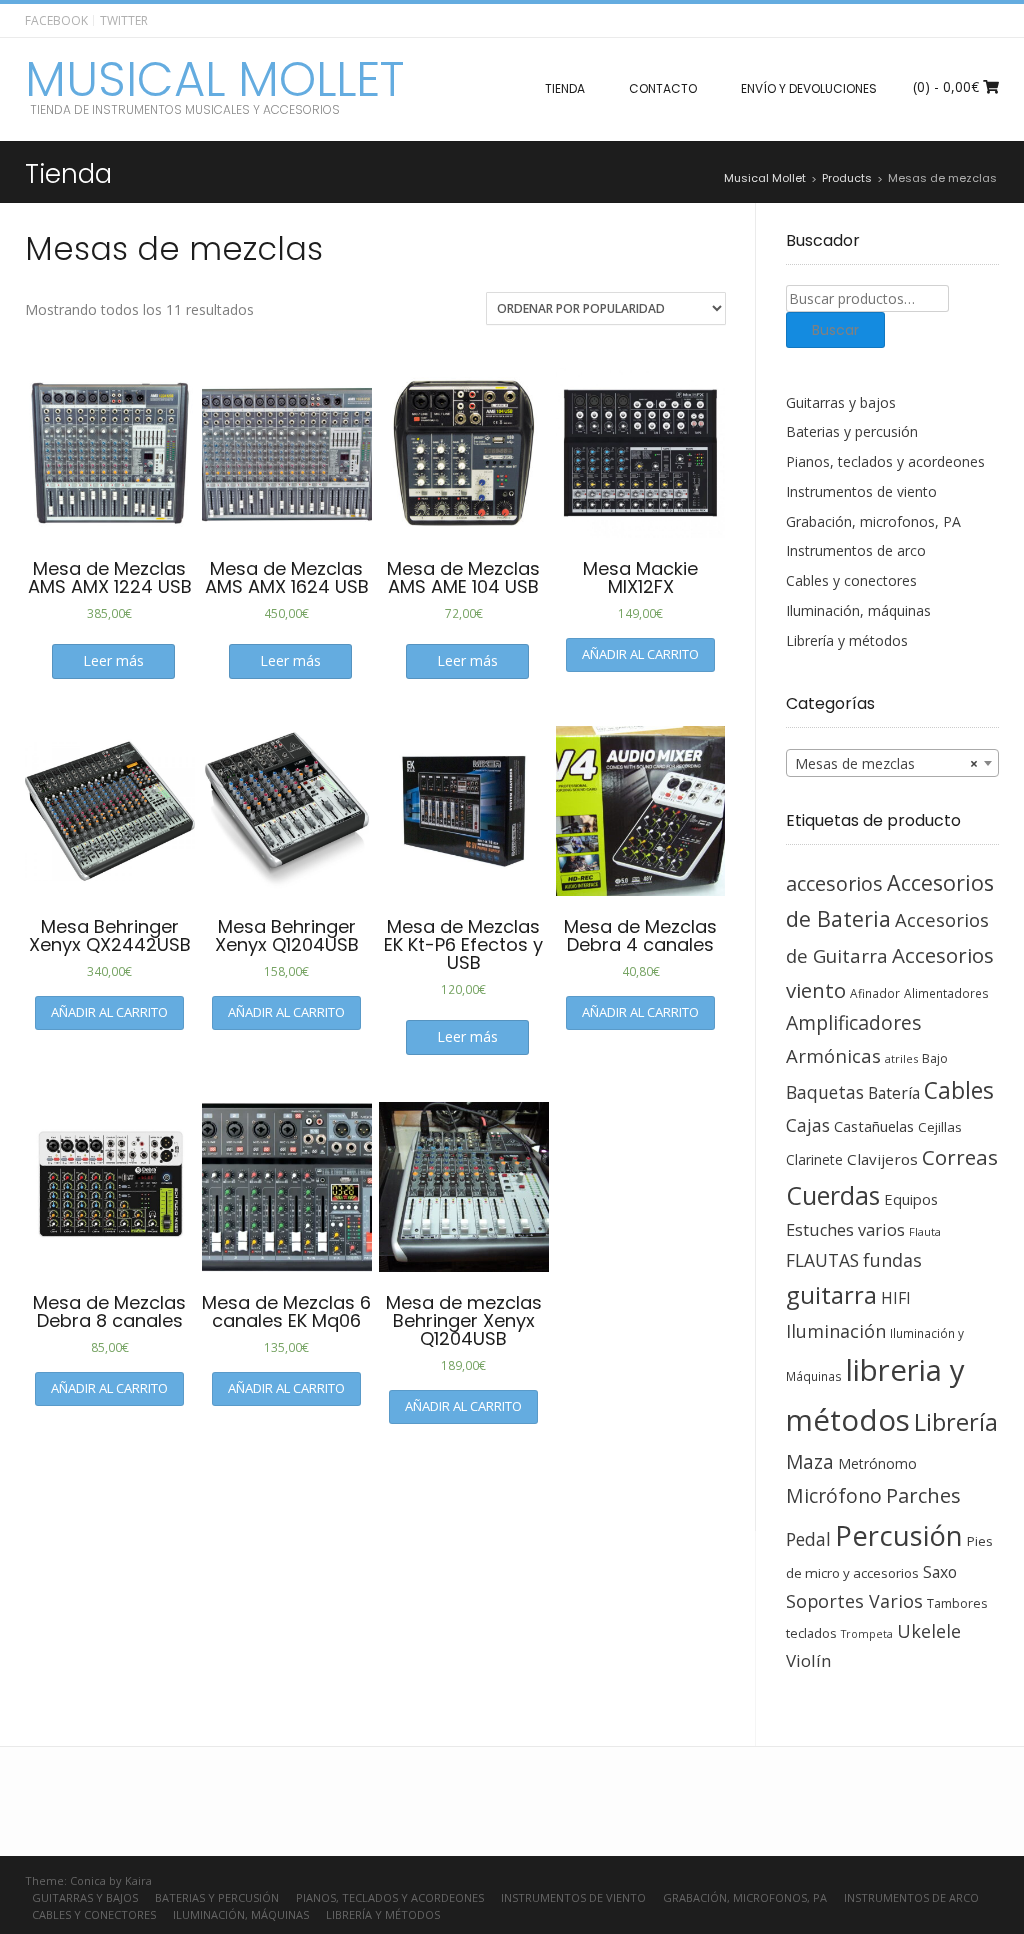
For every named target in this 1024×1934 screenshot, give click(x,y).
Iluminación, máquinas (858, 610)
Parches (923, 1495)
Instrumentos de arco (856, 550)
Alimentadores (946, 993)
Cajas (808, 1125)
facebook (56, 20)
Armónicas (833, 1055)
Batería (894, 1093)
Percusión (899, 1535)
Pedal (808, 1539)
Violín (808, 1660)
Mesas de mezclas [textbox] (887, 763)
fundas (892, 1260)
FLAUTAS (822, 1260)
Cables (959, 1090)
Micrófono (834, 1495)
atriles (901, 1058)
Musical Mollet (214, 80)
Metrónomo (877, 1463)
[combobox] (893, 763)
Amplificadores (853, 1022)
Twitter (124, 20)
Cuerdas (833, 1195)
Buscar (835, 330)
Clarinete (814, 1159)
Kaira (138, 1880)
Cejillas (940, 1127)
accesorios (834, 883)
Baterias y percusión (852, 431)
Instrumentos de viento (861, 491)
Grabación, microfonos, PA (873, 521)
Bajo (935, 1058)
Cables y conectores (851, 580)
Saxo (940, 1572)
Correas (960, 1157)
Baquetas (825, 1092)
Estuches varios (845, 1230)
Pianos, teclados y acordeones (885, 461)
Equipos (911, 1199)
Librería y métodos (847, 640)
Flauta (925, 1231)
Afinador (875, 993)
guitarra (831, 1295)
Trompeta (867, 1634)
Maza (810, 1462)
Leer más (113, 660)
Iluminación (836, 1331)
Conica (88, 1880)
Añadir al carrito (640, 654)
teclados (811, 1633)
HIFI (896, 1298)
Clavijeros (882, 1159)
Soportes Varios (854, 1601)
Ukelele (929, 1631)
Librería (956, 1422)
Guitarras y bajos (841, 402)
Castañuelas (874, 1126)
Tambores (957, 1603)
